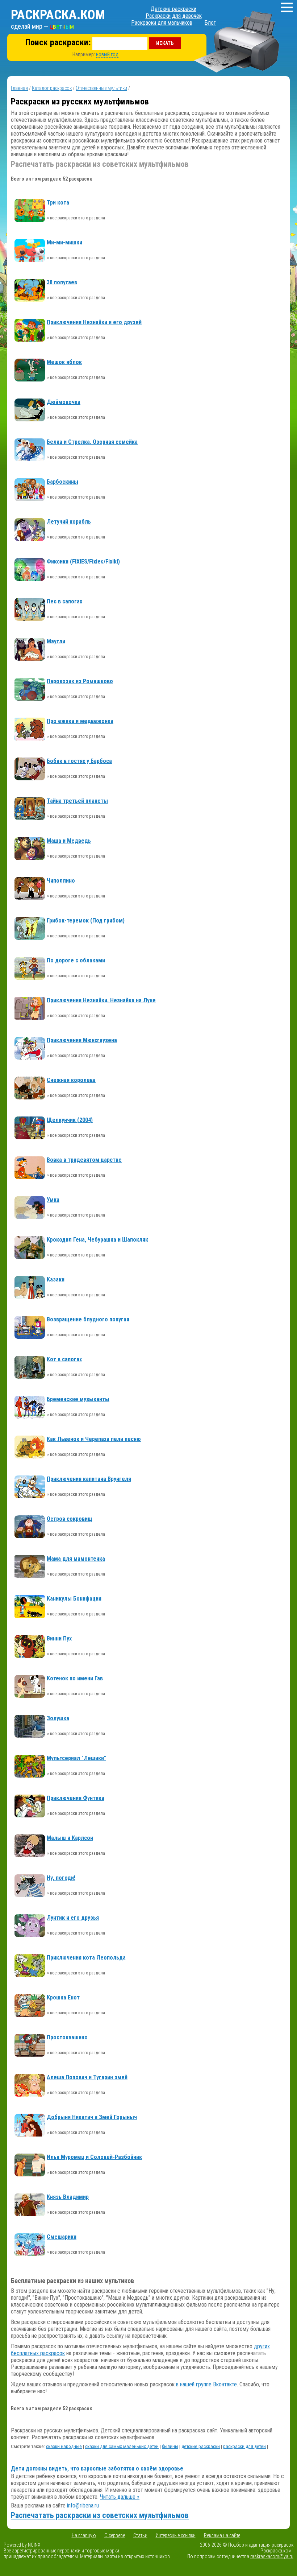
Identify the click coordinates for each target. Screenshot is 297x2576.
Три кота (58, 203)
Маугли (56, 641)
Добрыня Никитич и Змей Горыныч (92, 2117)
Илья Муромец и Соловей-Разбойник (94, 2157)
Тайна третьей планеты (77, 801)
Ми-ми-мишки (64, 242)
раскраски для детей (244, 2446)
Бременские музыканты (78, 1399)
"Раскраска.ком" (276, 2551)
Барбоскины (62, 482)
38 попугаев (62, 282)
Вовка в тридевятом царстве (84, 1160)
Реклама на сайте (222, 2535)
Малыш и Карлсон (70, 1838)
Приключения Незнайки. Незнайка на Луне (101, 1000)
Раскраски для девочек (174, 16)
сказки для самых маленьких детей (122, 2446)
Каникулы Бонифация (74, 1599)
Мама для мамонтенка (76, 1559)
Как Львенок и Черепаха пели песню (94, 1439)
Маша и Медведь (69, 841)
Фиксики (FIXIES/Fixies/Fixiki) (83, 562)
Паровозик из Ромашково (80, 681)
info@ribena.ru (83, 2505)
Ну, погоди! (61, 1878)
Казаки (56, 1279)
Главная (19, 88)
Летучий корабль (69, 522)
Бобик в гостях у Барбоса (79, 761)
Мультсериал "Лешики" (76, 1758)
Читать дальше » (120, 2497)
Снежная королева (71, 1080)
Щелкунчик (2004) (70, 1120)
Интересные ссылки (176, 2535)
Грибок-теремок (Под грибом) (86, 920)
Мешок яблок (64, 362)
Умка (53, 1200)
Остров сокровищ (70, 1519)
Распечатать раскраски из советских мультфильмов (100, 2515)
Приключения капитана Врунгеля (89, 1479)
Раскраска (58, 15)
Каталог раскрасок (52, 88)
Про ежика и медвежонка (80, 721)
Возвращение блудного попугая (88, 1319)
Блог (210, 23)
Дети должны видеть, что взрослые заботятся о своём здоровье (97, 2468)
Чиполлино (61, 881)
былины (170, 2446)
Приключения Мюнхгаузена (82, 1040)
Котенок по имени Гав (75, 1678)
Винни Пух (59, 1638)
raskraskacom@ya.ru (272, 2556)
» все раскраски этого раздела (76, 218)
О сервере (115, 2535)
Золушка (58, 1718)
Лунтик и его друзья (73, 1918)
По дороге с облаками (76, 960)
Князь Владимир (68, 2197)
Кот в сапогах (64, 1359)
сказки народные (64, 2446)
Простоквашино (67, 2037)
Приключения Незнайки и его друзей (94, 322)
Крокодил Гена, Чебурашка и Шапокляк (97, 1240)
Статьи (140, 2535)
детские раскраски (201, 2446)
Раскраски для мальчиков (162, 23)
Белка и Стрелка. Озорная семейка (92, 442)
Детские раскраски (173, 9)
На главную (84, 2535)
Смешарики (62, 2237)
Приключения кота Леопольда (86, 1958)
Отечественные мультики (101, 88)
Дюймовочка (64, 402)
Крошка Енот (63, 1997)
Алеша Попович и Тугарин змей (87, 2077)
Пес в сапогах (64, 601)
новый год (107, 54)
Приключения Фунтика (76, 1798)
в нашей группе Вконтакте (206, 2384)
